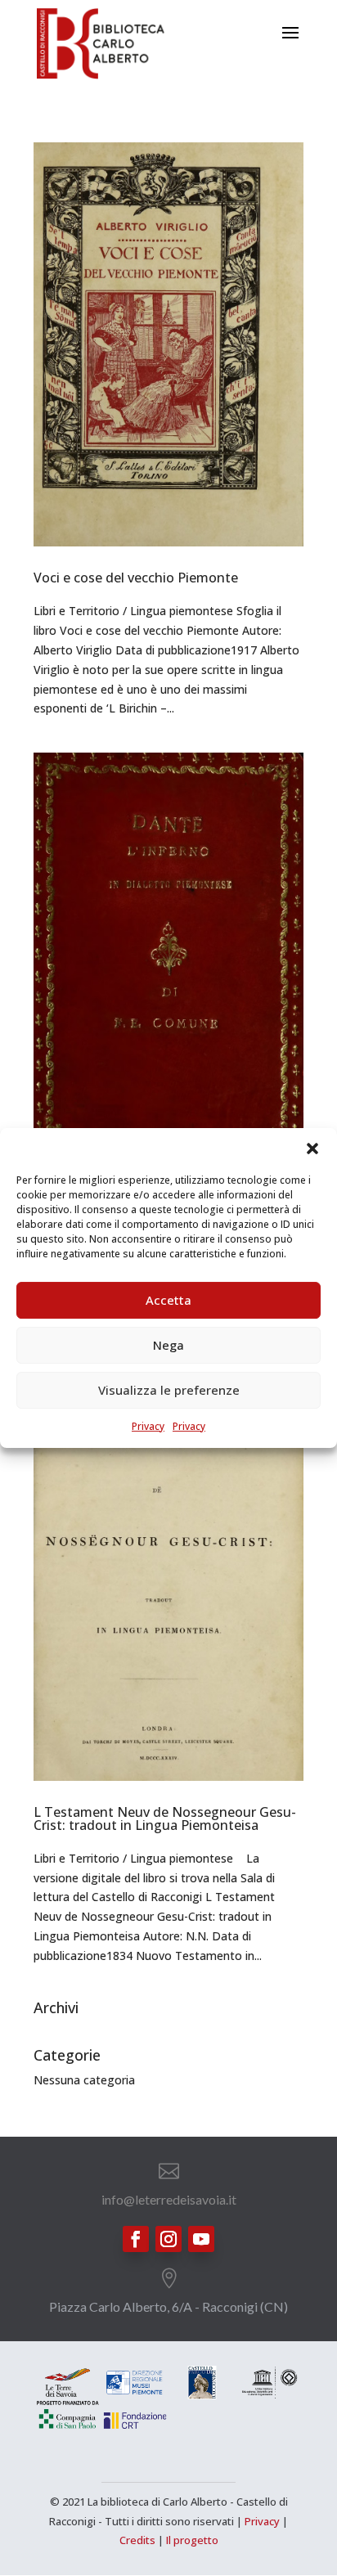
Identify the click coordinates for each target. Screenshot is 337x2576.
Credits (137, 2540)
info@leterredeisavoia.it (169, 2199)
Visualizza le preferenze (169, 1390)
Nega (168, 1345)
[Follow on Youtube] (201, 2239)
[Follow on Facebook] (136, 2239)
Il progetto (192, 2540)
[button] (312, 1149)
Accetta (168, 1300)
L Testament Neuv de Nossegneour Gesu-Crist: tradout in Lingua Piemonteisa (165, 1818)
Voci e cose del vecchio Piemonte (136, 578)
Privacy (148, 1426)
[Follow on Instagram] (168, 2239)
